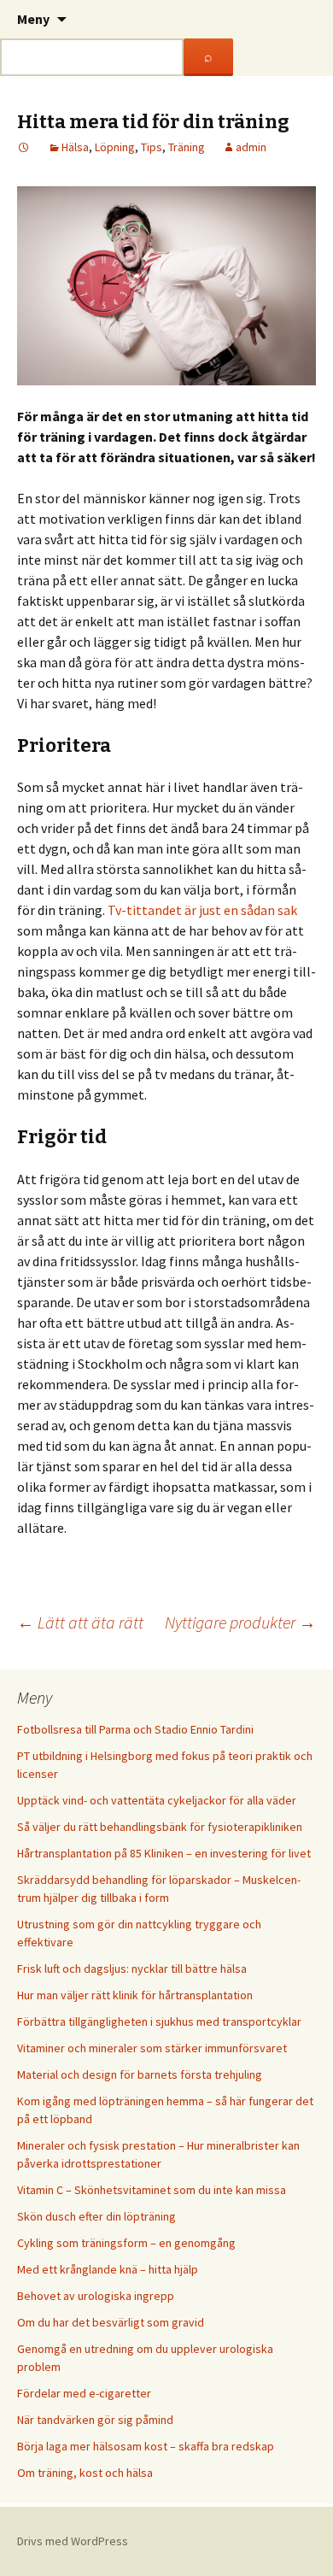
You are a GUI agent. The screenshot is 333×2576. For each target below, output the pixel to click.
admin (251, 147)
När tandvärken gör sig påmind (95, 2420)
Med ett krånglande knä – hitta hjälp (108, 2269)
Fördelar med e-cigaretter (84, 2393)
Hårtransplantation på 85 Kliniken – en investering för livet (164, 1853)
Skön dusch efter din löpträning (96, 2216)
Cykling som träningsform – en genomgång (126, 2243)
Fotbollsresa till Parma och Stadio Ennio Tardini (135, 1729)
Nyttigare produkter (240, 1622)
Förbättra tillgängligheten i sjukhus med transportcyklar (159, 2021)
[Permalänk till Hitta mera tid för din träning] (24, 147)
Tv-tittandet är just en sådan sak (202, 910)
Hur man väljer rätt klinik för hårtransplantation (135, 1995)
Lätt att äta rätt (80, 1622)
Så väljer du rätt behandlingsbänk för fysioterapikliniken (160, 1827)
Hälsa (75, 147)
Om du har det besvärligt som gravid (111, 2322)
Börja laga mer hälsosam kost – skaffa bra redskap (146, 2446)
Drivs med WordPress (73, 2541)
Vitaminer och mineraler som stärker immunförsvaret (152, 2048)
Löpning (115, 147)
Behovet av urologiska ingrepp (96, 2296)
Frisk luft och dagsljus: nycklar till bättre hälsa (132, 1969)
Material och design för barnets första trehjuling (140, 2074)
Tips (152, 147)
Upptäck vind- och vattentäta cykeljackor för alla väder (157, 1800)
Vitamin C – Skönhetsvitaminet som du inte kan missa (152, 2190)
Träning (187, 147)
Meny (33, 19)
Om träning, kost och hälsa (85, 2473)
